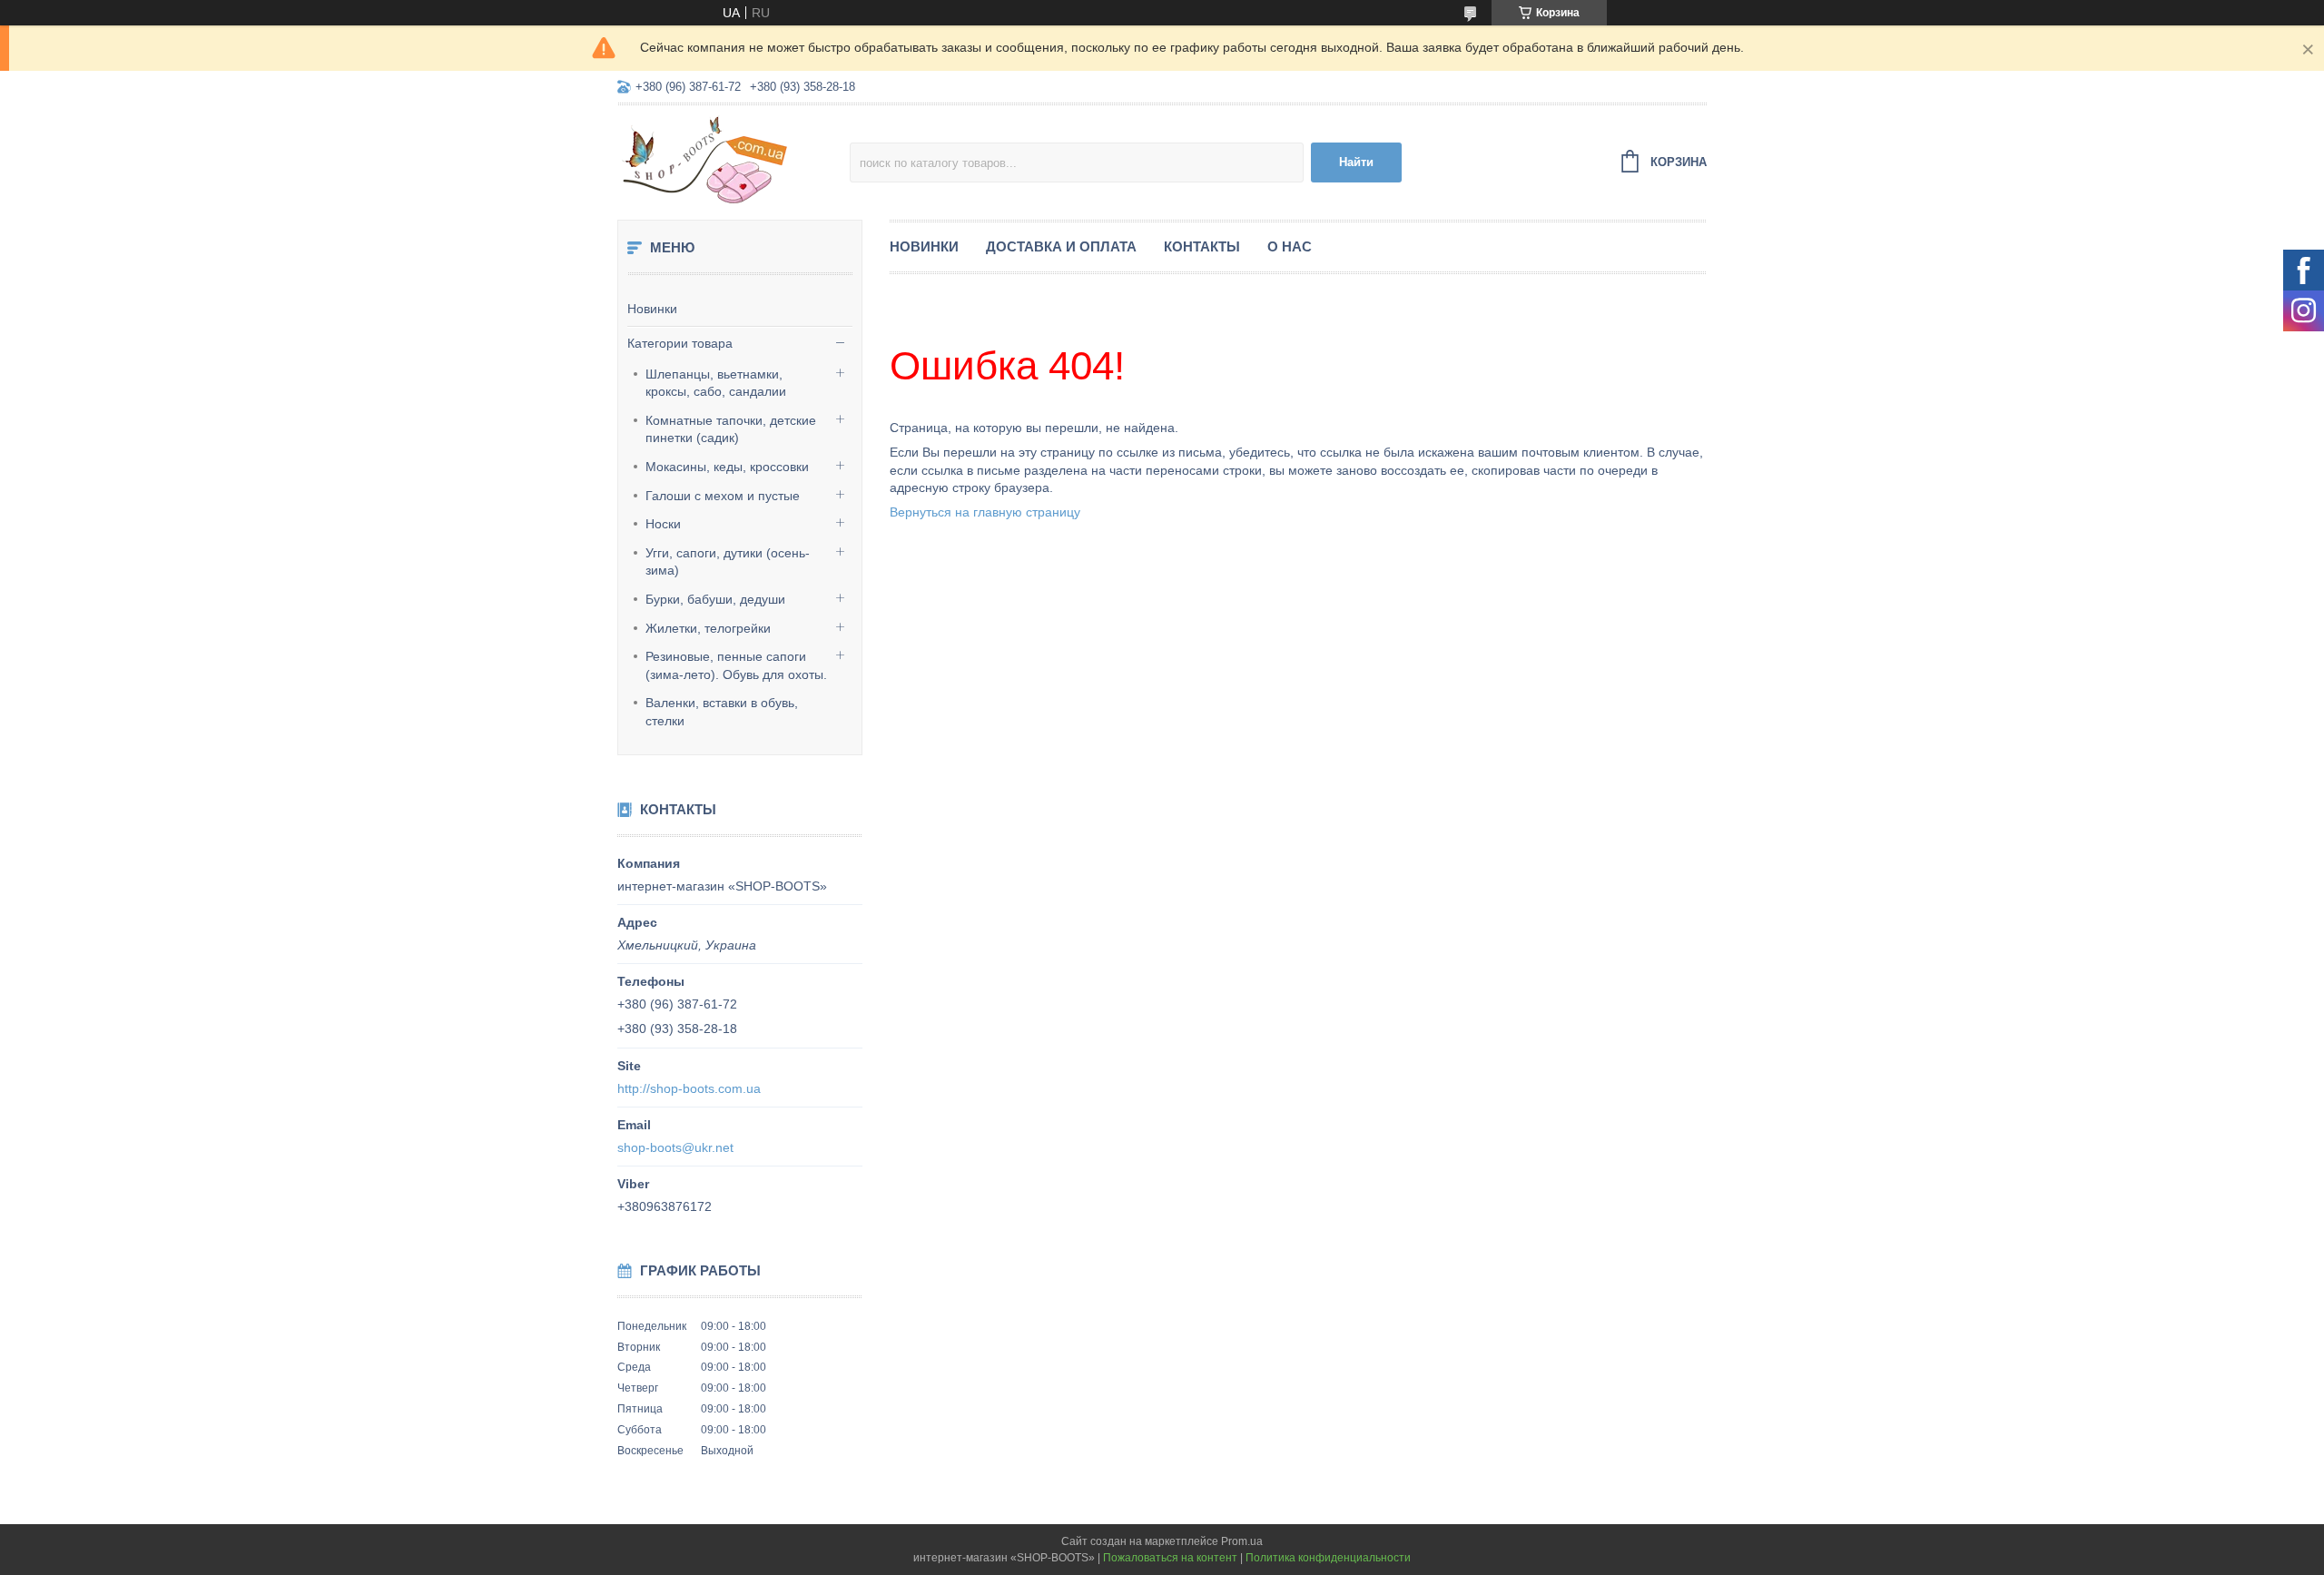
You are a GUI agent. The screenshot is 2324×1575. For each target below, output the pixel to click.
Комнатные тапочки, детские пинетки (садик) (731, 429)
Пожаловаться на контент (1170, 1558)
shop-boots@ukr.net (675, 1147)
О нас (1290, 246)
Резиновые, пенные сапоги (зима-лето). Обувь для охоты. (736, 665)
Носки (663, 524)
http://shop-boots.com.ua (689, 1088)
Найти (1356, 162)
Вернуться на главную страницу (985, 512)
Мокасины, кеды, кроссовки (727, 467)
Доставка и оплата (1061, 246)
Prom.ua (1242, 1541)
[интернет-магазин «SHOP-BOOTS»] (734, 160)
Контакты (1202, 246)
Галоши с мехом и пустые (723, 496)
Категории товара (680, 343)
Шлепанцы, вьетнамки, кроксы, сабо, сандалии (716, 383)
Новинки (652, 309)
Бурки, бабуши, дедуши (715, 599)
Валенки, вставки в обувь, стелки (722, 712)
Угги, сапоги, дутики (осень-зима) (728, 562)
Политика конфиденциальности (1328, 1558)
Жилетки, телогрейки (708, 628)
